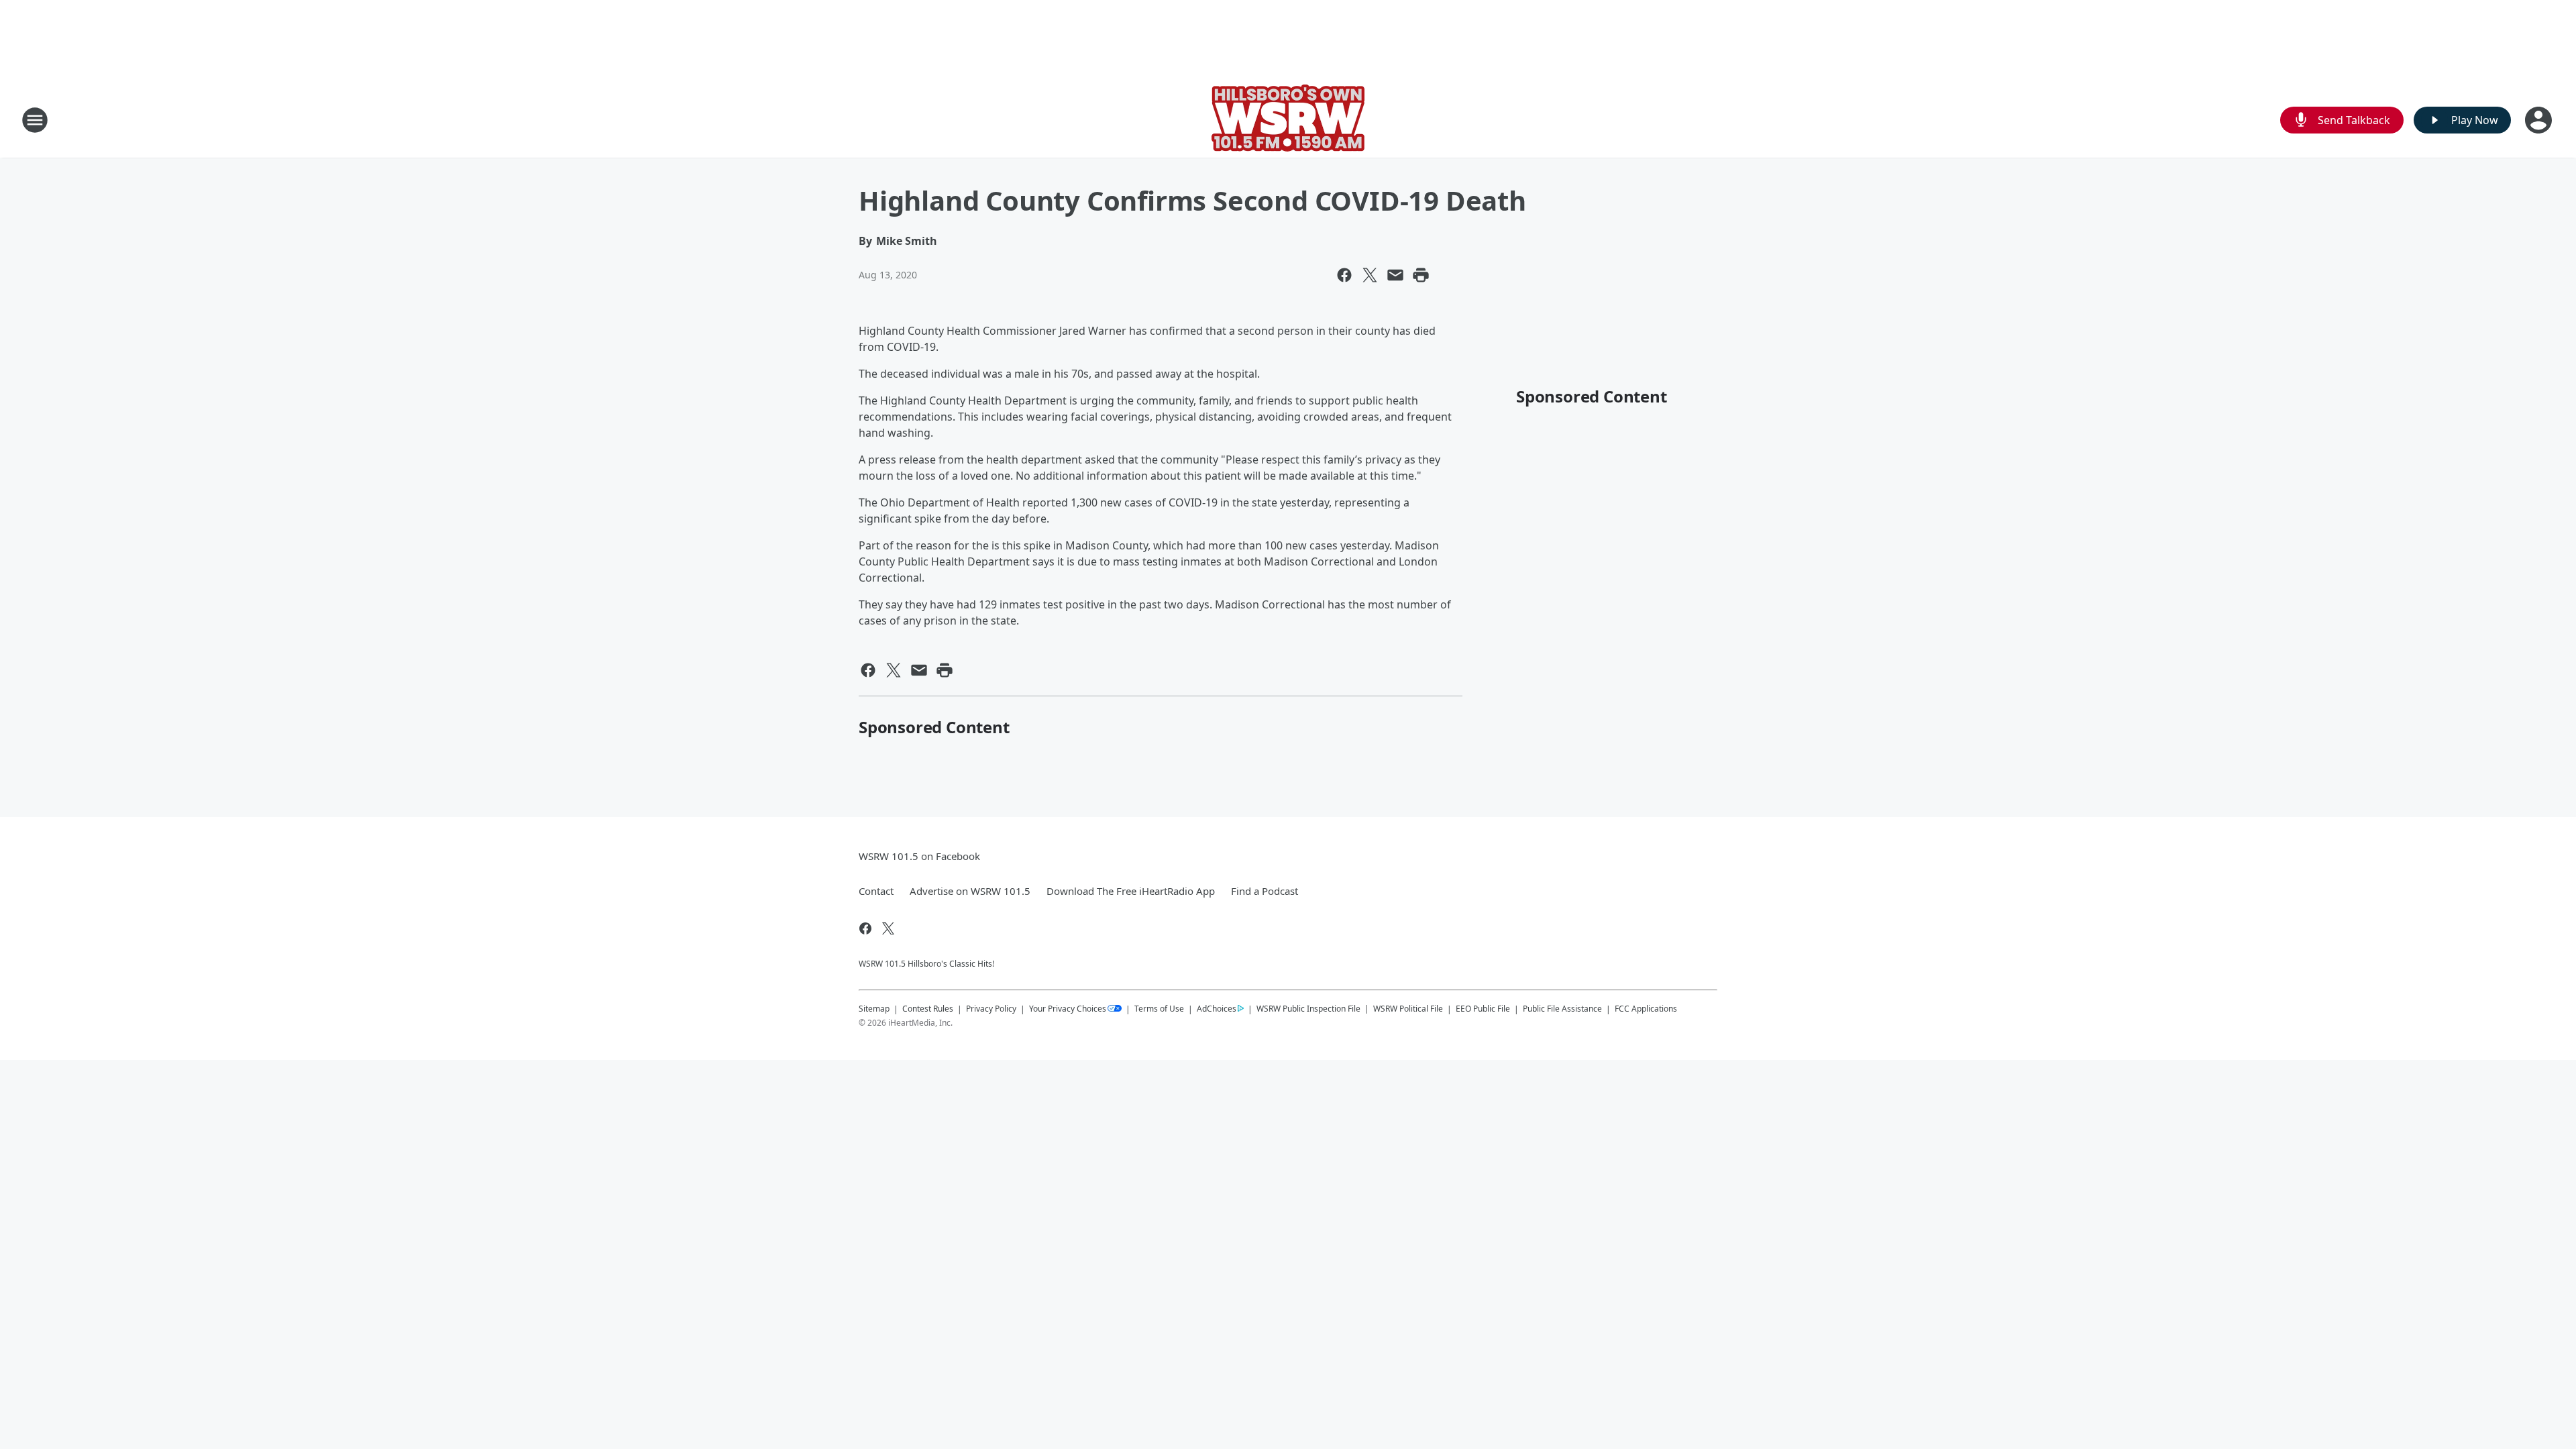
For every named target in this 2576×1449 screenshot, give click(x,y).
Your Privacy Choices (1068, 1009)
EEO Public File (1483, 1009)
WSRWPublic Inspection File (1308, 1008)
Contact (876, 891)
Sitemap (874, 1009)
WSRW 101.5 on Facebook (919, 856)
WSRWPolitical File (1408, 1009)
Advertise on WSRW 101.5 (970, 891)
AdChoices (1217, 1009)
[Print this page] (1421, 275)
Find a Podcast (1265, 891)
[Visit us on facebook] (865, 928)
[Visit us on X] (888, 928)
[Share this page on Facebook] (1344, 275)
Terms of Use (1159, 1009)
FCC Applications (1646, 1008)
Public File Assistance (1562, 1009)
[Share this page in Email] (1395, 275)
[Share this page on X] (1370, 275)
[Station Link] (1288, 120)
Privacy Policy (991, 1009)
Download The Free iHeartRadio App (1131, 891)
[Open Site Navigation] (35, 120)
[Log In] (2540, 120)
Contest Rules (928, 1009)
